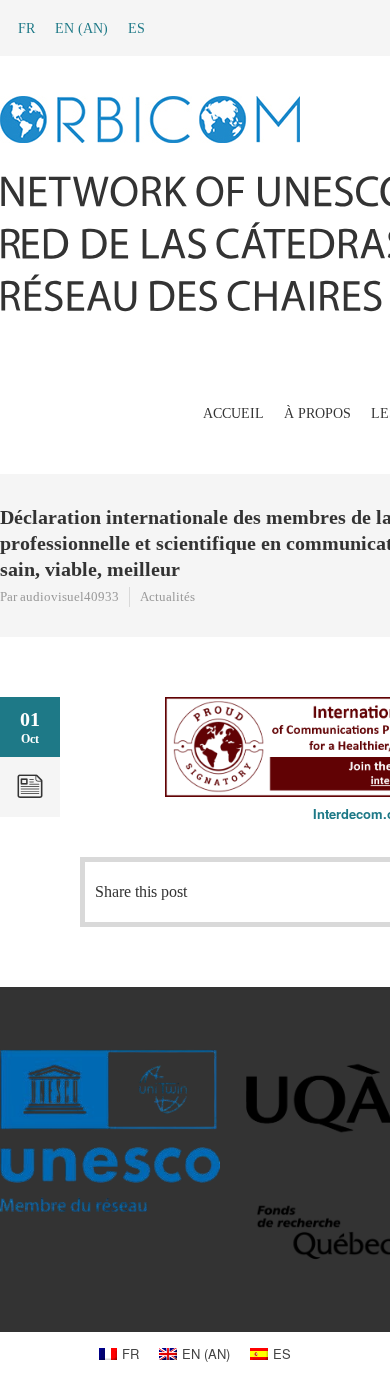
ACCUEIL (233, 413)
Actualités (167, 596)
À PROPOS (317, 413)
